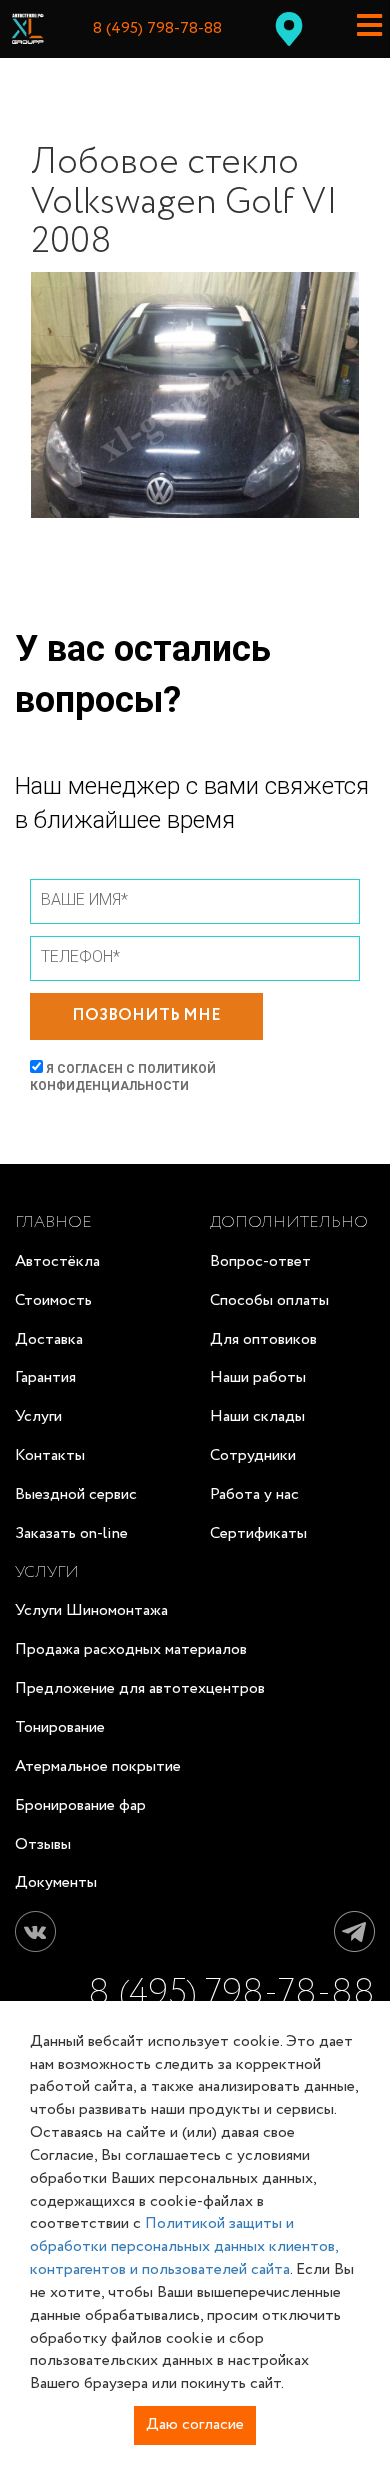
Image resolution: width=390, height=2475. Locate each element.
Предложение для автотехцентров (140, 1688)
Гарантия (45, 1377)
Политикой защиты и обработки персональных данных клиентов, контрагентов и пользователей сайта (184, 2246)
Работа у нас (254, 1494)
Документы (56, 1882)
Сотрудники (253, 1455)
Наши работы (258, 1377)
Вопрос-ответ (260, 1261)
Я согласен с (123, 1077)
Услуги (38, 1416)
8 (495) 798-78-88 (157, 29)
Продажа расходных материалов (131, 1649)
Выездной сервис (76, 1494)
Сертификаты (258, 1533)
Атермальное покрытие (98, 1766)
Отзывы (43, 1844)
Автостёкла (57, 1261)
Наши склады (257, 1416)
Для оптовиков (263, 1339)
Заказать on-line (71, 1533)
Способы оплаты (269, 1300)
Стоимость (53, 1300)
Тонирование (60, 1727)
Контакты (50, 1455)
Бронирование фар (80, 1805)
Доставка (49, 1339)
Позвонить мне (146, 1015)
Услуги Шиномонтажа (91, 1610)
